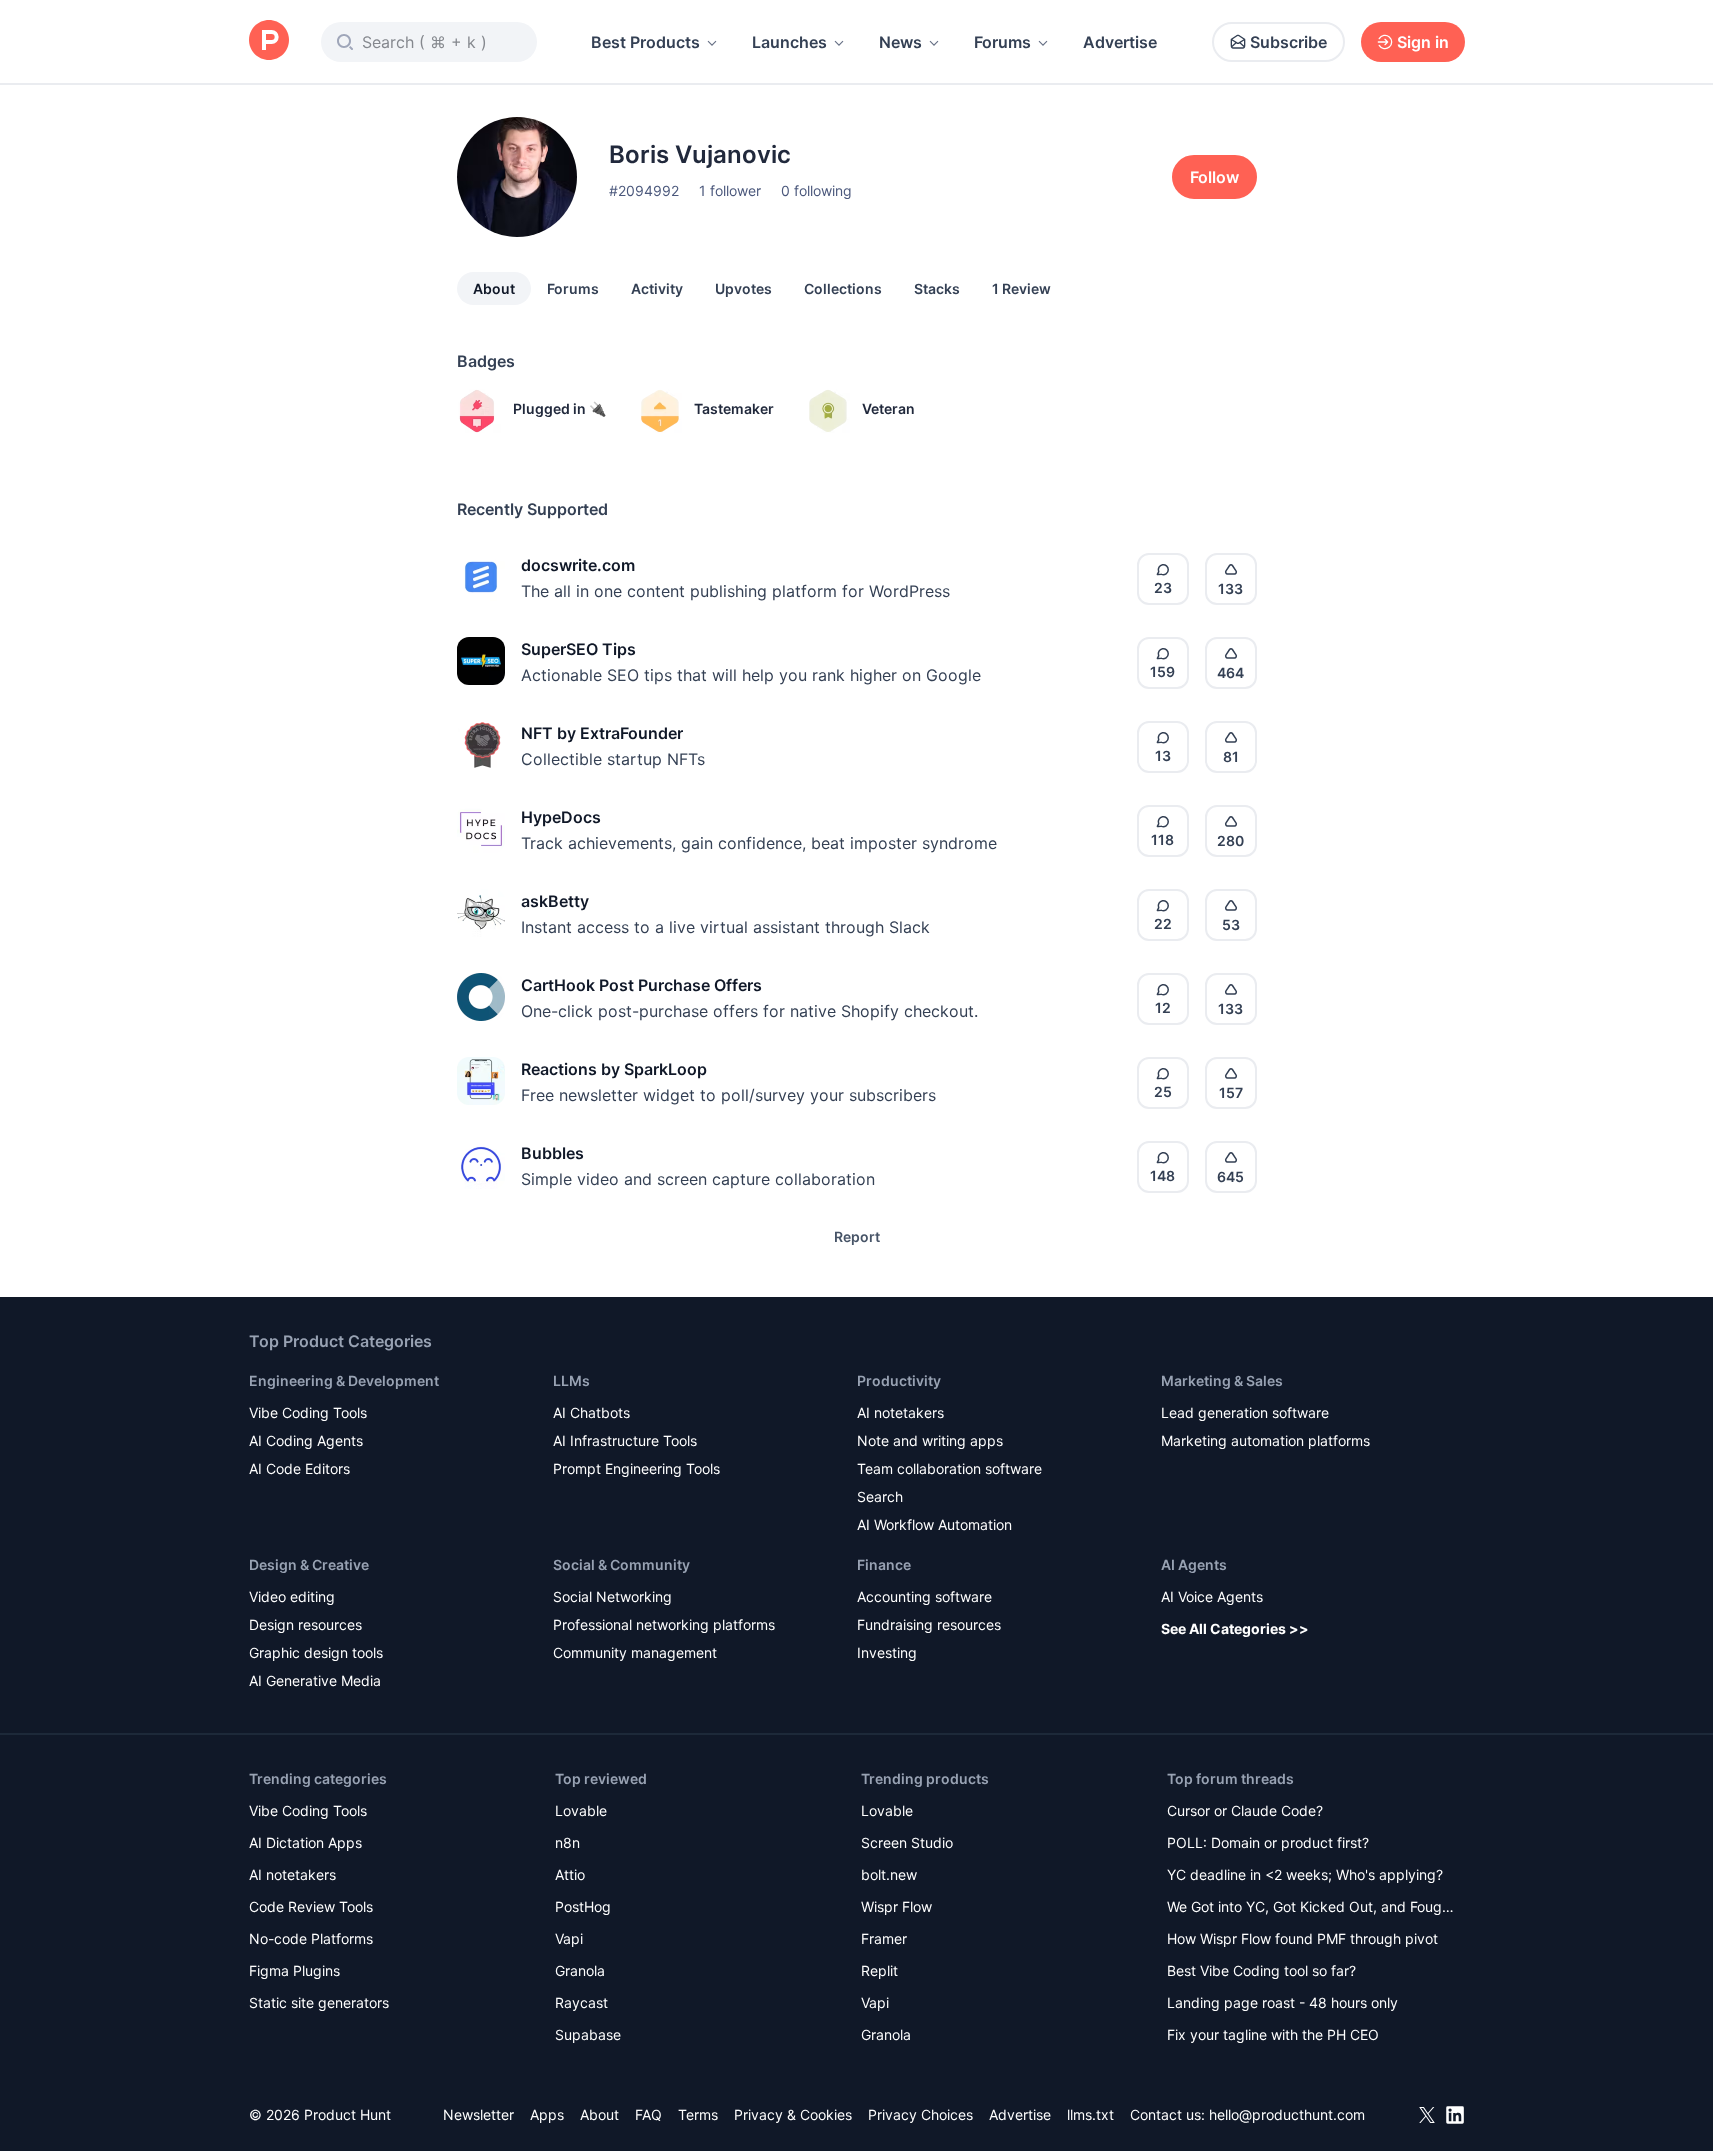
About (494, 288)
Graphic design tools (316, 1652)
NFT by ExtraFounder (602, 733)
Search (880, 1496)
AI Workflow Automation (934, 1524)
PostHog (583, 1906)
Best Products (645, 42)
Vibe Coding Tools (308, 1412)
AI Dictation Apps (305, 1842)
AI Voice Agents (1212, 1596)
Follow (1214, 177)
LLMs (571, 1380)
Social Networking (612, 1596)
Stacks (937, 288)
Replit (879, 1970)
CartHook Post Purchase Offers (641, 985)
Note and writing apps (930, 1440)
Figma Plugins (294, 1970)
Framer (884, 1938)
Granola (580, 1970)
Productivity (899, 1380)
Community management (635, 1652)
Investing (887, 1652)
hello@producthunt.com (1287, 2114)
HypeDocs (561, 817)
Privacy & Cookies (793, 2114)
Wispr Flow (896, 1906)
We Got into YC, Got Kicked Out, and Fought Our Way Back (1311, 1908)
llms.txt (1090, 2114)
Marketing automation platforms (1265, 1440)
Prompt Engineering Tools (636, 1468)
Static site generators (319, 2002)
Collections (843, 288)
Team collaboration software (949, 1468)
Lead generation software (1245, 1412)
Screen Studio (907, 1842)
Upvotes (743, 288)
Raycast (581, 2002)
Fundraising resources (929, 1624)
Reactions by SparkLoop (614, 1069)
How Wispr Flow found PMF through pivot (1302, 1938)
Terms (698, 2114)
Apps (547, 2114)
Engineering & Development (344, 1380)
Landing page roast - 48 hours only (1282, 2002)
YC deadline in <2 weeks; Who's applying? (1305, 1874)
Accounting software (924, 1596)
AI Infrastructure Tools (625, 1440)
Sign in (1423, 42)
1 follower (730, 190)
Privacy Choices (920, 2114)
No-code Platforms (311, 1938)
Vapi (569, 1938)
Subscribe (1288, 42)
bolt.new (889, 1874)
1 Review (1021, 288)
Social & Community (621, 1564)
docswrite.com (578, 565)
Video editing (292, 1596)
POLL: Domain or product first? (1268, 1842)
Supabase (588, 2034)
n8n (567, 1842)
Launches (789, 42)
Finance (884, 1564)
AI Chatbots (591, 1412)
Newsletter (478, 2114)
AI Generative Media (315, 1680)
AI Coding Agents (306, 1440)
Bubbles (552, 1153)
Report (857, 1236)
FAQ (648, 2114)
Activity (657, 288)
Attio (570, 1874)
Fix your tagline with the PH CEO (1273, 2034)
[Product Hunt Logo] (269, 41)
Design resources (305, 1624)
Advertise (1120, 42)
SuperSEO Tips (578, 649)
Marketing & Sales (1222, 1380)
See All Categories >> (1235, 1628)
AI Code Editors (299, 1468)
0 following (816, 190)
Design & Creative (309, 1564)
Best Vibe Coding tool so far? (1261, 1970)
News (900, 42)
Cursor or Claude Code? (1245, 1810)
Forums (1002, 42)
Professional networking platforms (664, 1624)
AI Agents (1194, 1564)
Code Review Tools (311, 1906)
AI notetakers (900, 1412)
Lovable (581, 1810)
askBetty (555, 901)
